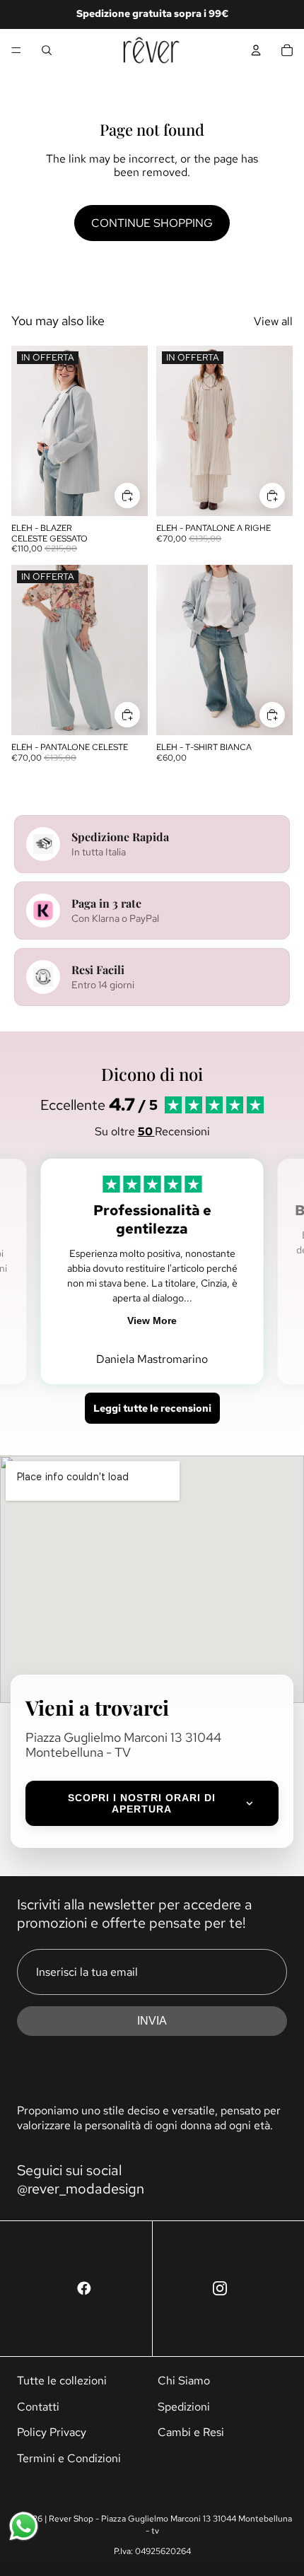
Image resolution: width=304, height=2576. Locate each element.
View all (273, 321)
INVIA (152, 2021)
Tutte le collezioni (62, 2381)
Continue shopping (152, 223)
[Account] (256, 50)
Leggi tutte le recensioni (152, 1408)
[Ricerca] (47, 50)
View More (152, 1321)
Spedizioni (184, 2407)
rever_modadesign (86, 2189)
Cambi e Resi (191, 2432)
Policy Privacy (52, 2432)
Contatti (38, 2407)
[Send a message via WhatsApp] (24, 2526)
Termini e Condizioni (69, 2458)
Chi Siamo (184, 2381)
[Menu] (16, 50)
